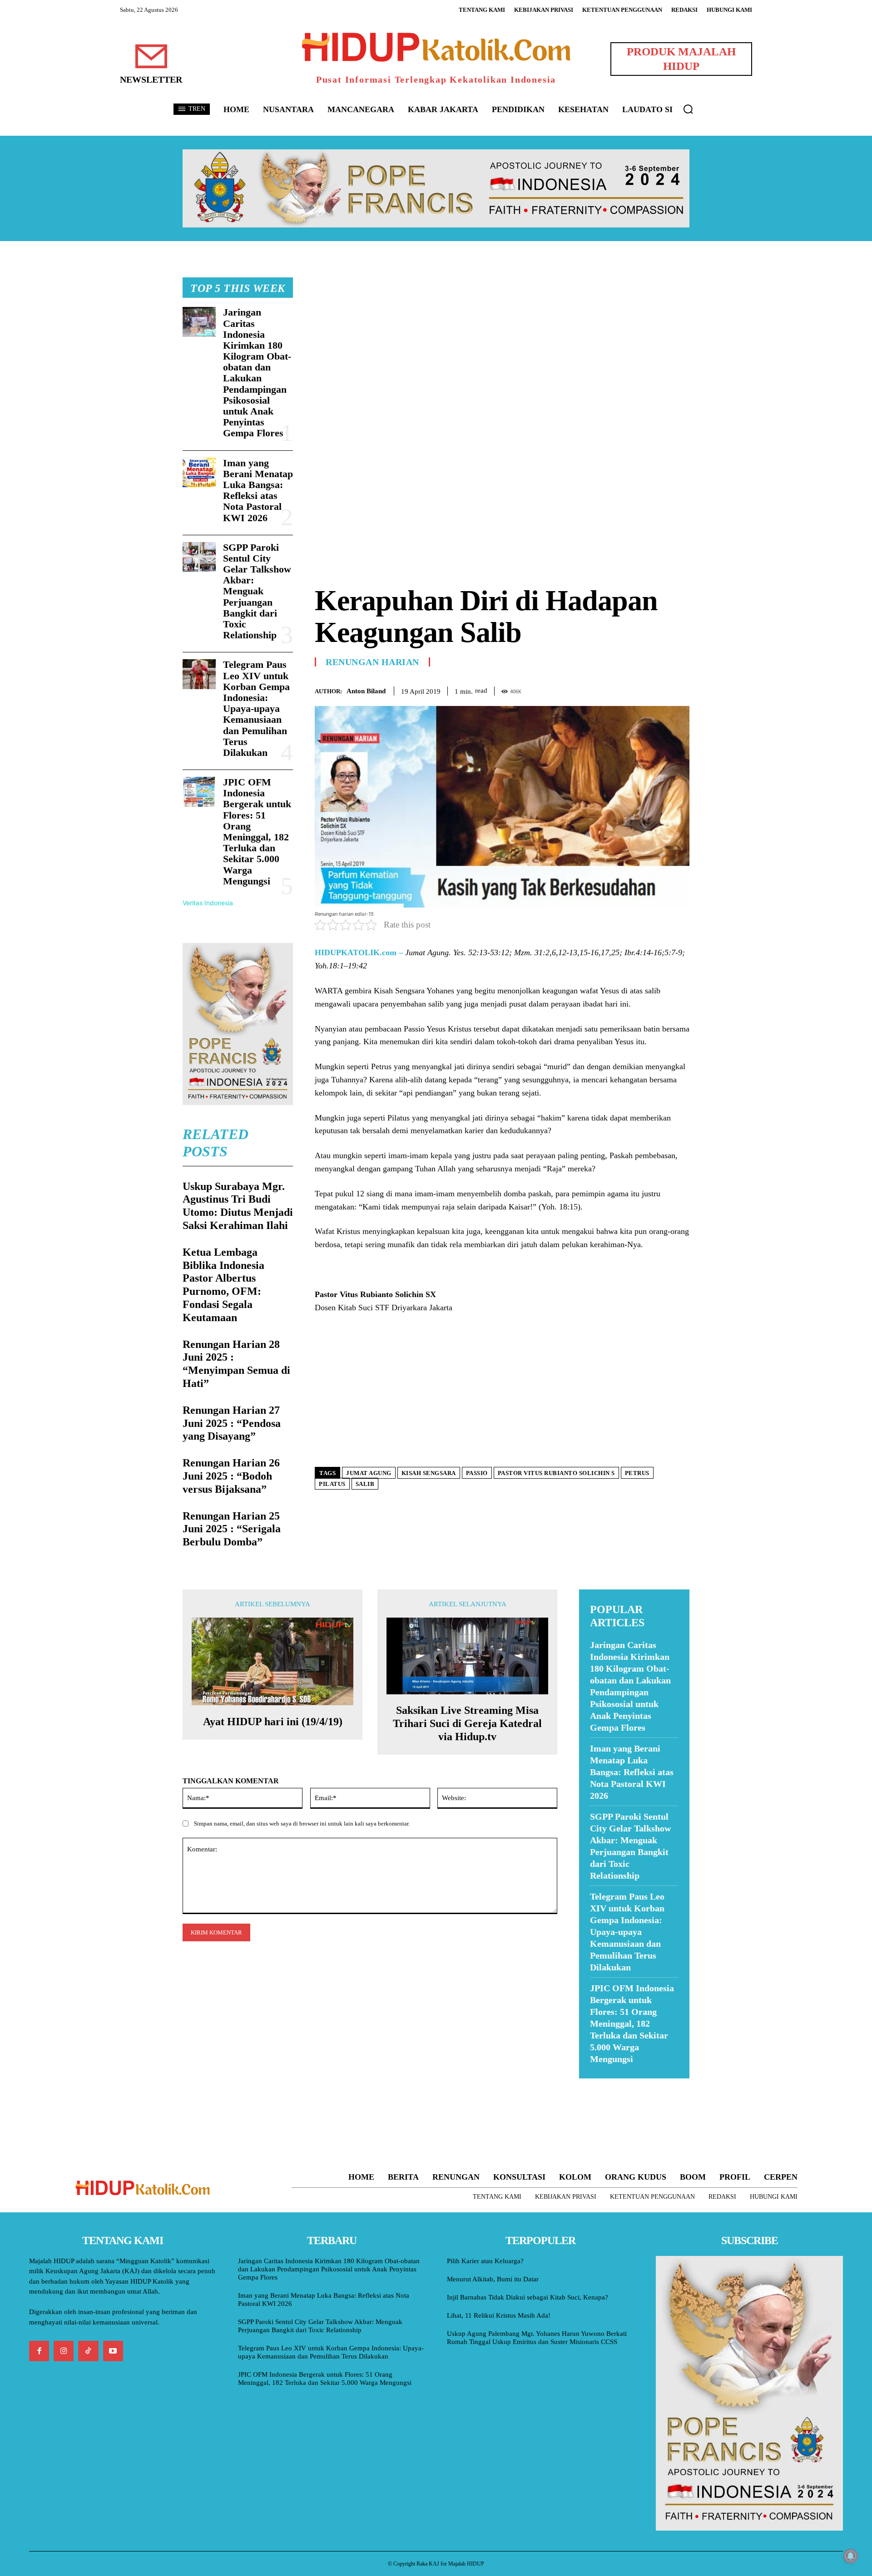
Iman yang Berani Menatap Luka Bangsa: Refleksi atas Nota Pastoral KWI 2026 (258, 490)
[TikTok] (88, 2351)
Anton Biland (366, 691)
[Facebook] (618, 689)
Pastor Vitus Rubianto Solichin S (556, 1473)
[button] (688, 109)
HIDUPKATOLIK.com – (359, 952)
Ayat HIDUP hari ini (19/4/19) (273, 1722)
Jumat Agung (369, 1473)
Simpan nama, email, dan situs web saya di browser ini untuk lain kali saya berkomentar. (302, 1823)
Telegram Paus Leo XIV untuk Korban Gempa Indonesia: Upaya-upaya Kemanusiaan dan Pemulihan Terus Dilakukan (256, 708)
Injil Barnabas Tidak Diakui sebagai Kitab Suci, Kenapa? (528, 2297)
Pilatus (332, 1484)
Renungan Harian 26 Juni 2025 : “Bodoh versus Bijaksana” (231, 1476)
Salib (365, 1484)
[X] (639, 689)
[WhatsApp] (659, 689)
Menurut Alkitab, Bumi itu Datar (493, 2279)
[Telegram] (680, 689)
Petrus (637, 1473)
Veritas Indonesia (208, 903)
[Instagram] (64, 2351)
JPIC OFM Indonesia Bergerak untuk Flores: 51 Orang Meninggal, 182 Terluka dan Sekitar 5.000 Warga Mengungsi (257, 832)
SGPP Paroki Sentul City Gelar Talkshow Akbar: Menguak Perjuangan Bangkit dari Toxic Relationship (257, 591)
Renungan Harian (372, 662)
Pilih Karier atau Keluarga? (485, 2261)
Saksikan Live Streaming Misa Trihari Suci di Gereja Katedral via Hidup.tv (467, 1723)
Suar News (597, 2084)
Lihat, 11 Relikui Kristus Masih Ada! (499, 2315)
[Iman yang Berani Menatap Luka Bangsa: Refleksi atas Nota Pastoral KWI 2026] (199, 473)
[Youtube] (113, 2351)
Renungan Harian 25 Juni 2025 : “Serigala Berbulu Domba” (232, 1529)
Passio (477, 1473)
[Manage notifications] (851, 2556)
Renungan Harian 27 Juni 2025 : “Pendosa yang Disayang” (232, 1423)
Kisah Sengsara (429, 1473)
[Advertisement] (502, 341)
